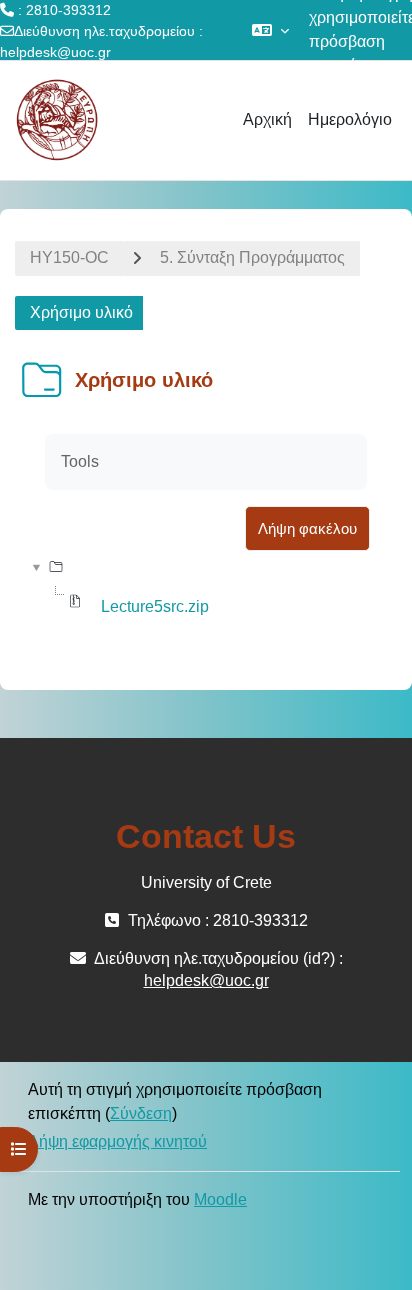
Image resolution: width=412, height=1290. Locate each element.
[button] (270, 30)
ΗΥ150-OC (69, 257)
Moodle (220, 1199)
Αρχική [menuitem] (267, 119)
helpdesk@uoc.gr (55, 52)
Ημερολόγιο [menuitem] (350, 119)
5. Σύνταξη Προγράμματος (252, 257)
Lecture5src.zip (155, 606)
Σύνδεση (141, 1113)
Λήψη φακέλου (307, 528)
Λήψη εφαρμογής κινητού (117, 1141)
